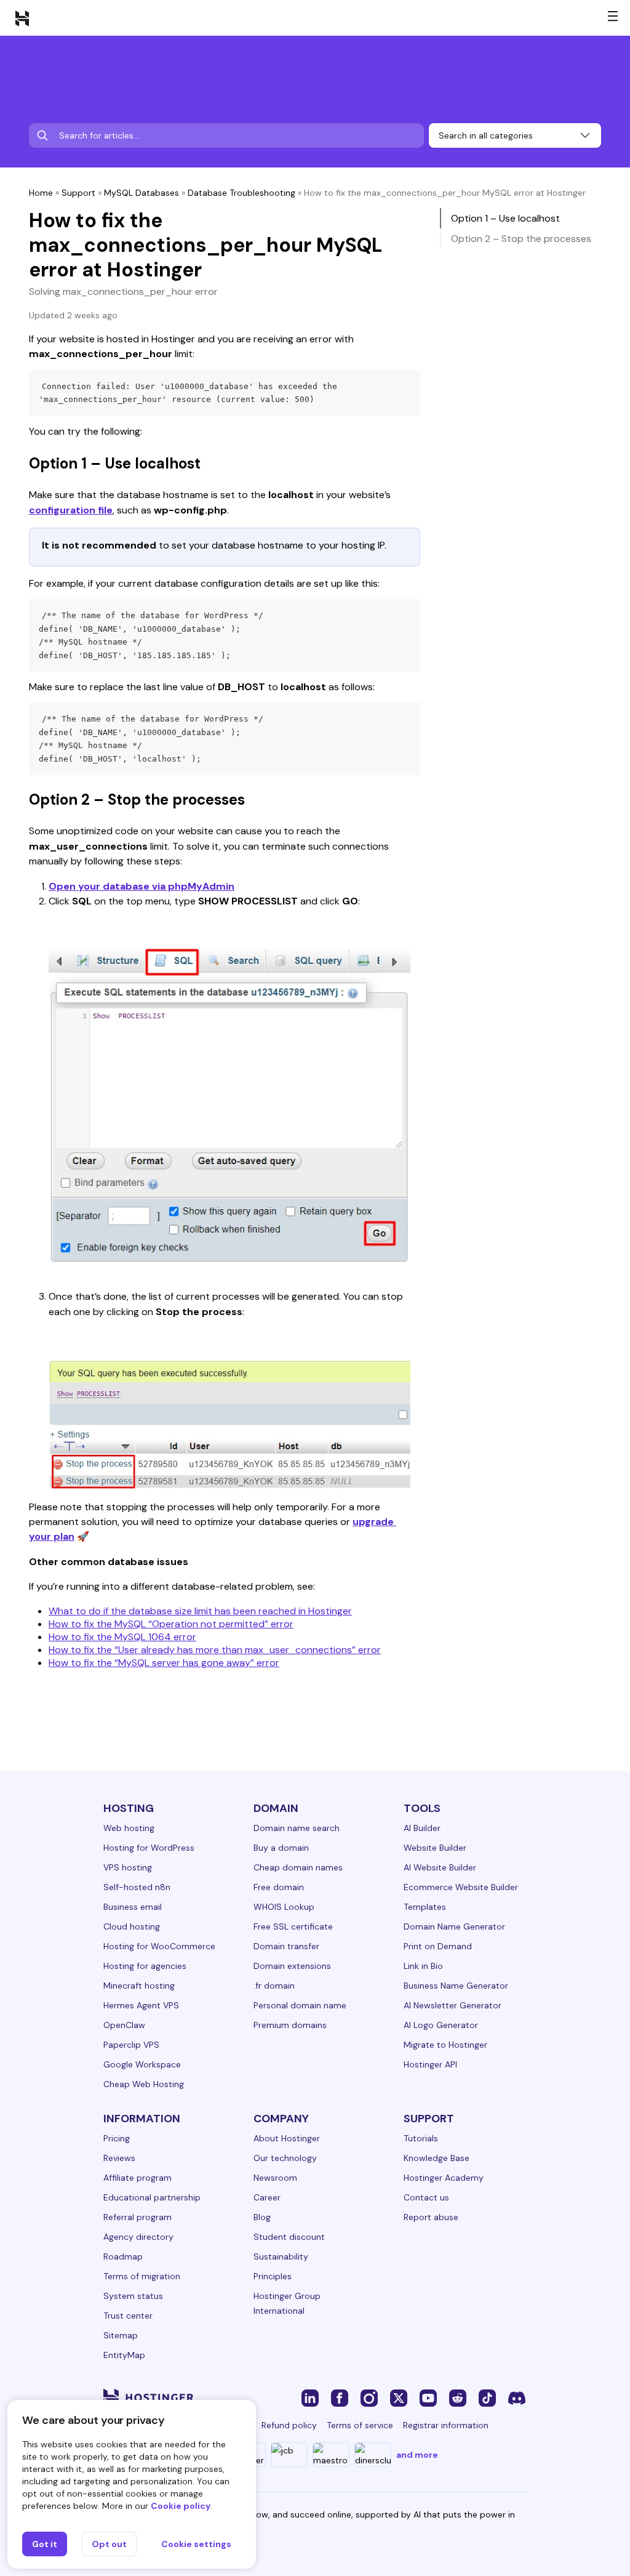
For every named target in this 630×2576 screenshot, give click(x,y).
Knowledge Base (437, 2158)
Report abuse (431, 2217)
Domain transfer (286, 1946)
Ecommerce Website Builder (461, 1887)
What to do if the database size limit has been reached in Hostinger (200, 1611)
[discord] (517, 2397)
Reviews (119, 2158)
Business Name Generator (456, 1986)
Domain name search (297, 1828)
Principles (273, 2276)
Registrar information (446, 2425)
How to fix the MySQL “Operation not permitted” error (171, 1624)
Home (41, 193)
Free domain (279, 1887)
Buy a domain (281, 1848)
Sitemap (121, 2335)
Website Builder (435, 1848)
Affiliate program (138, 2178)
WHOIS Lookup (284, 1907)
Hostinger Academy (444, 2178)
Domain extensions (292, 1966)
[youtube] (428, 2397)
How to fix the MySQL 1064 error (122, 1637)
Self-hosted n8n (137, 1887)
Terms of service (360, 2425)
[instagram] (369, 2397)
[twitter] (399, 2397)
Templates (425, 1907)
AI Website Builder (440, 1867)
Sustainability (281, 2256)
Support (78, 193)
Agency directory (138, 2237)
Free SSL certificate (293, 1926)
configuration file (71, 510)
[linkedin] (310, 2397)
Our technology (285, 2158)
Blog (262, 2217)
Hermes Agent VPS (141, 2005)
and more (417, 2455)
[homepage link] (22, 18)
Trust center (128, 2316)
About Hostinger (287, 2138)
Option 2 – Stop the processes (521, 239)
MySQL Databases (142, 193)
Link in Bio (423, 1966)
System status (133, 2296)
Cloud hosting (132, 1926)
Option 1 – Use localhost (505, 218)
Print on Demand (438, 1946)
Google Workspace (142, 2064)
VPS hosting (128, 1867)
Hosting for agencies (145, 1966)
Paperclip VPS (131, 2045)
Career (267, 2197)
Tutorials (421, 2138)
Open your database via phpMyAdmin (142, 886)
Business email (133, 1907)
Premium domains (290, 2025)
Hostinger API (430, 2064)
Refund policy (289, 2425)
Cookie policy (181, 2506)
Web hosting (129, 1828)
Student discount (289, 2237)
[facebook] (340, 2397)
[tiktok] (487, 2397)
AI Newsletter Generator (453, 2005)
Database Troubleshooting (241, 193)
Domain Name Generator (454, 1926)
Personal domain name (300, 2005)
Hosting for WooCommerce (159, 1946)
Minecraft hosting (139, 1986)
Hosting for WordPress (149, 1848)
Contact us (426, 2197)
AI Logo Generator (441, 2025)
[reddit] (458, 2397)
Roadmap (123, 2256)
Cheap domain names (298, 1867)
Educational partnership (152, 2197)
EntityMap (124, 2355)
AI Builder (422, 1828)
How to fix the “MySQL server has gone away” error (164, 1663)
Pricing (117, 2138)
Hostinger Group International (287, 2303)
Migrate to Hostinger (445, 2045)
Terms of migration (142, 2276)
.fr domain (274, 1986)
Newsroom (275, 2178)
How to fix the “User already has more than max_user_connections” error (215, 1650)
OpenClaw (124, 2025)
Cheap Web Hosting (144, 2084)
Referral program (138, 2217)
